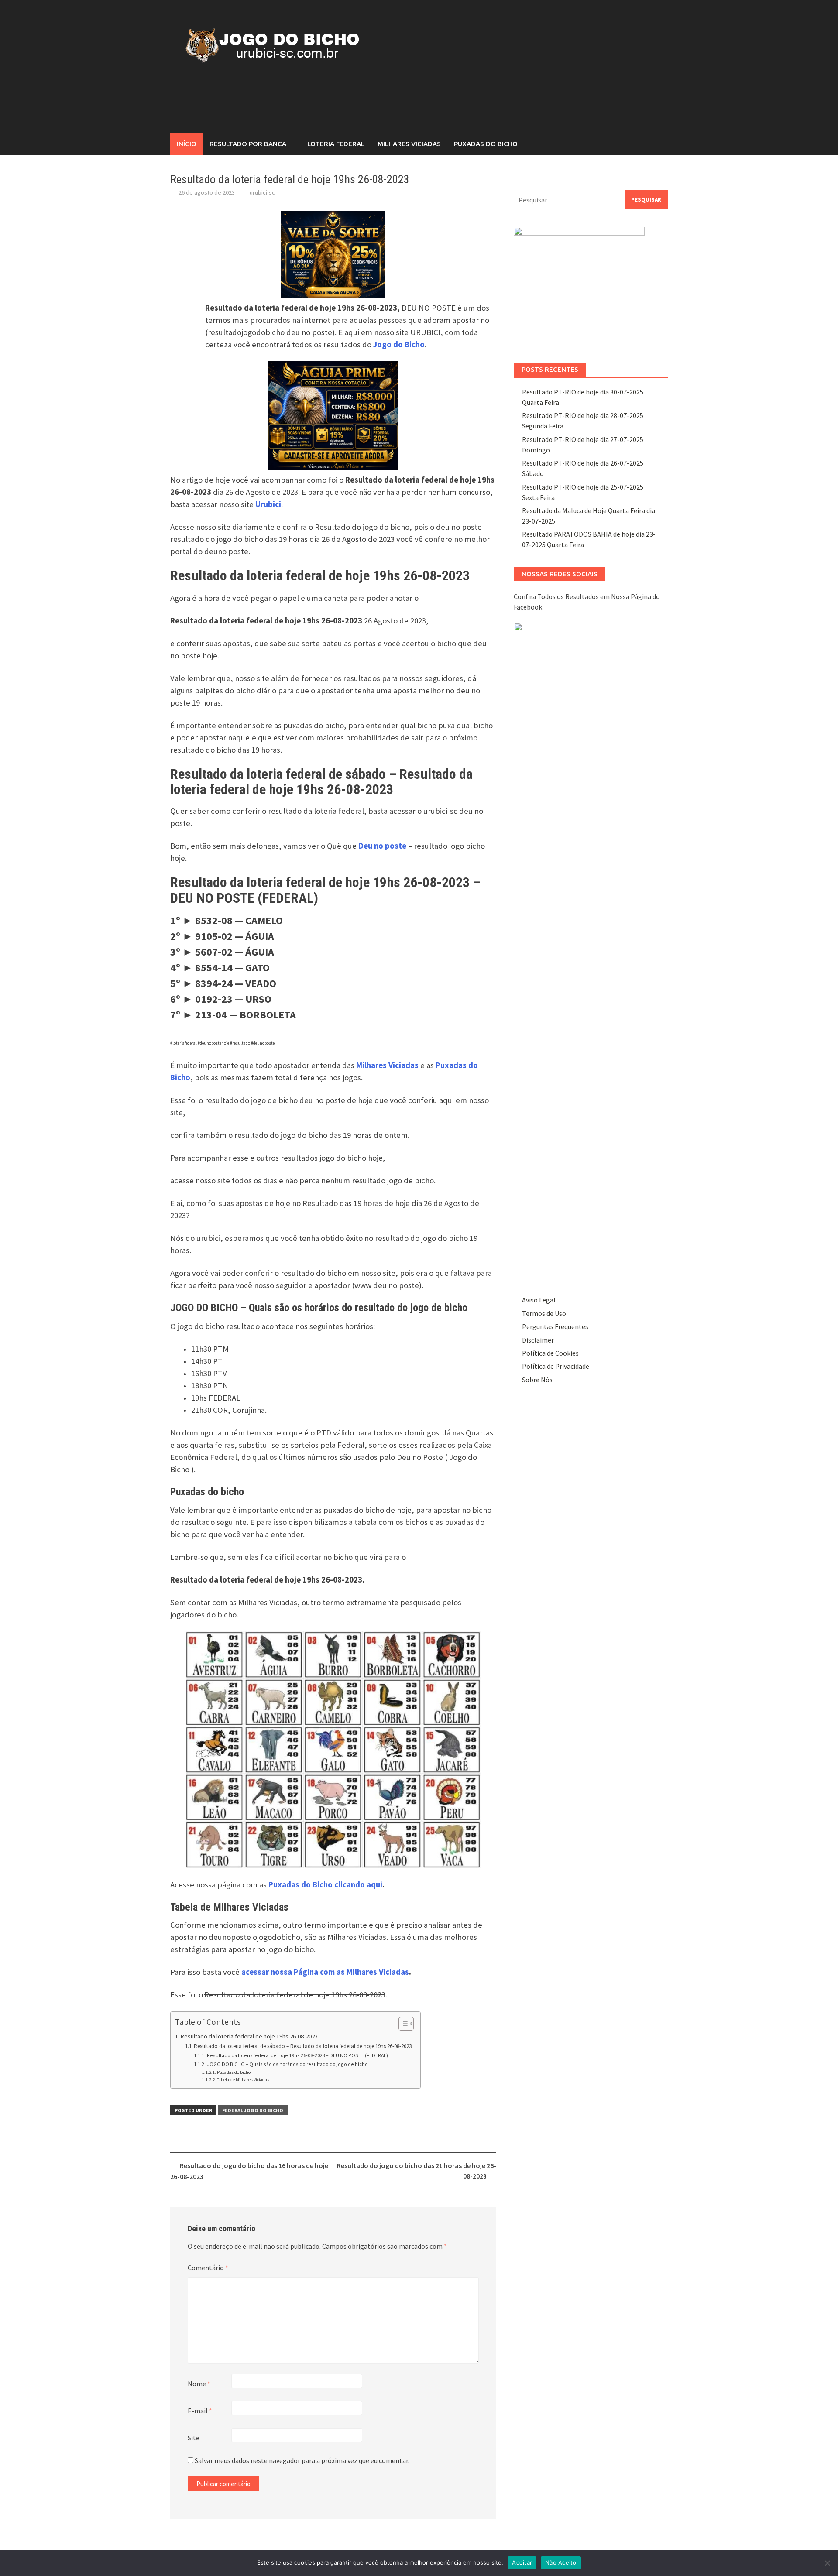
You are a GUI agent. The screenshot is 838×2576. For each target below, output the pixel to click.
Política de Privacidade (556, 1366)
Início (187, 144)
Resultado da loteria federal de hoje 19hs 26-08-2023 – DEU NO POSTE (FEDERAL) (297, 2055)
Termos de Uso (544, 1313)
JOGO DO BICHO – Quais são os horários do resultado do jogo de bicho (287, 2064)
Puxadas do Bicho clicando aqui (325, 1885)
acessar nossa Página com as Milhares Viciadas (325, 1972)
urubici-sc (262, 192)
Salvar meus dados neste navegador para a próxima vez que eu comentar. (302, 2460)
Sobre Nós (537, 1380)
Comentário (208, 2268)
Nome (199, 2384)
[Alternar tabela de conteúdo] (402, 2024)
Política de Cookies (550, 1353)
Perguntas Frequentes (555, 1326)
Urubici (268, 504)
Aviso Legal (539, 1300)
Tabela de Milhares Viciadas (243, 2080)
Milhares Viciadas (409, 144)
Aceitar (522, 2562)
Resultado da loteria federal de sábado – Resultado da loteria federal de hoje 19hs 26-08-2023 (303, 2046)
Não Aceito (561, 2562)
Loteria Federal (336, 144)
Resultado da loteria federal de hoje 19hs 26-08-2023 (249, 2036)
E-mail (200, 2411)
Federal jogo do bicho (253, 2110)
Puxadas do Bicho (486, 144)
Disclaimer (538, 1340)
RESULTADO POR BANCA (248, 144)
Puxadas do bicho (234, 2072)
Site (194, 2438)
